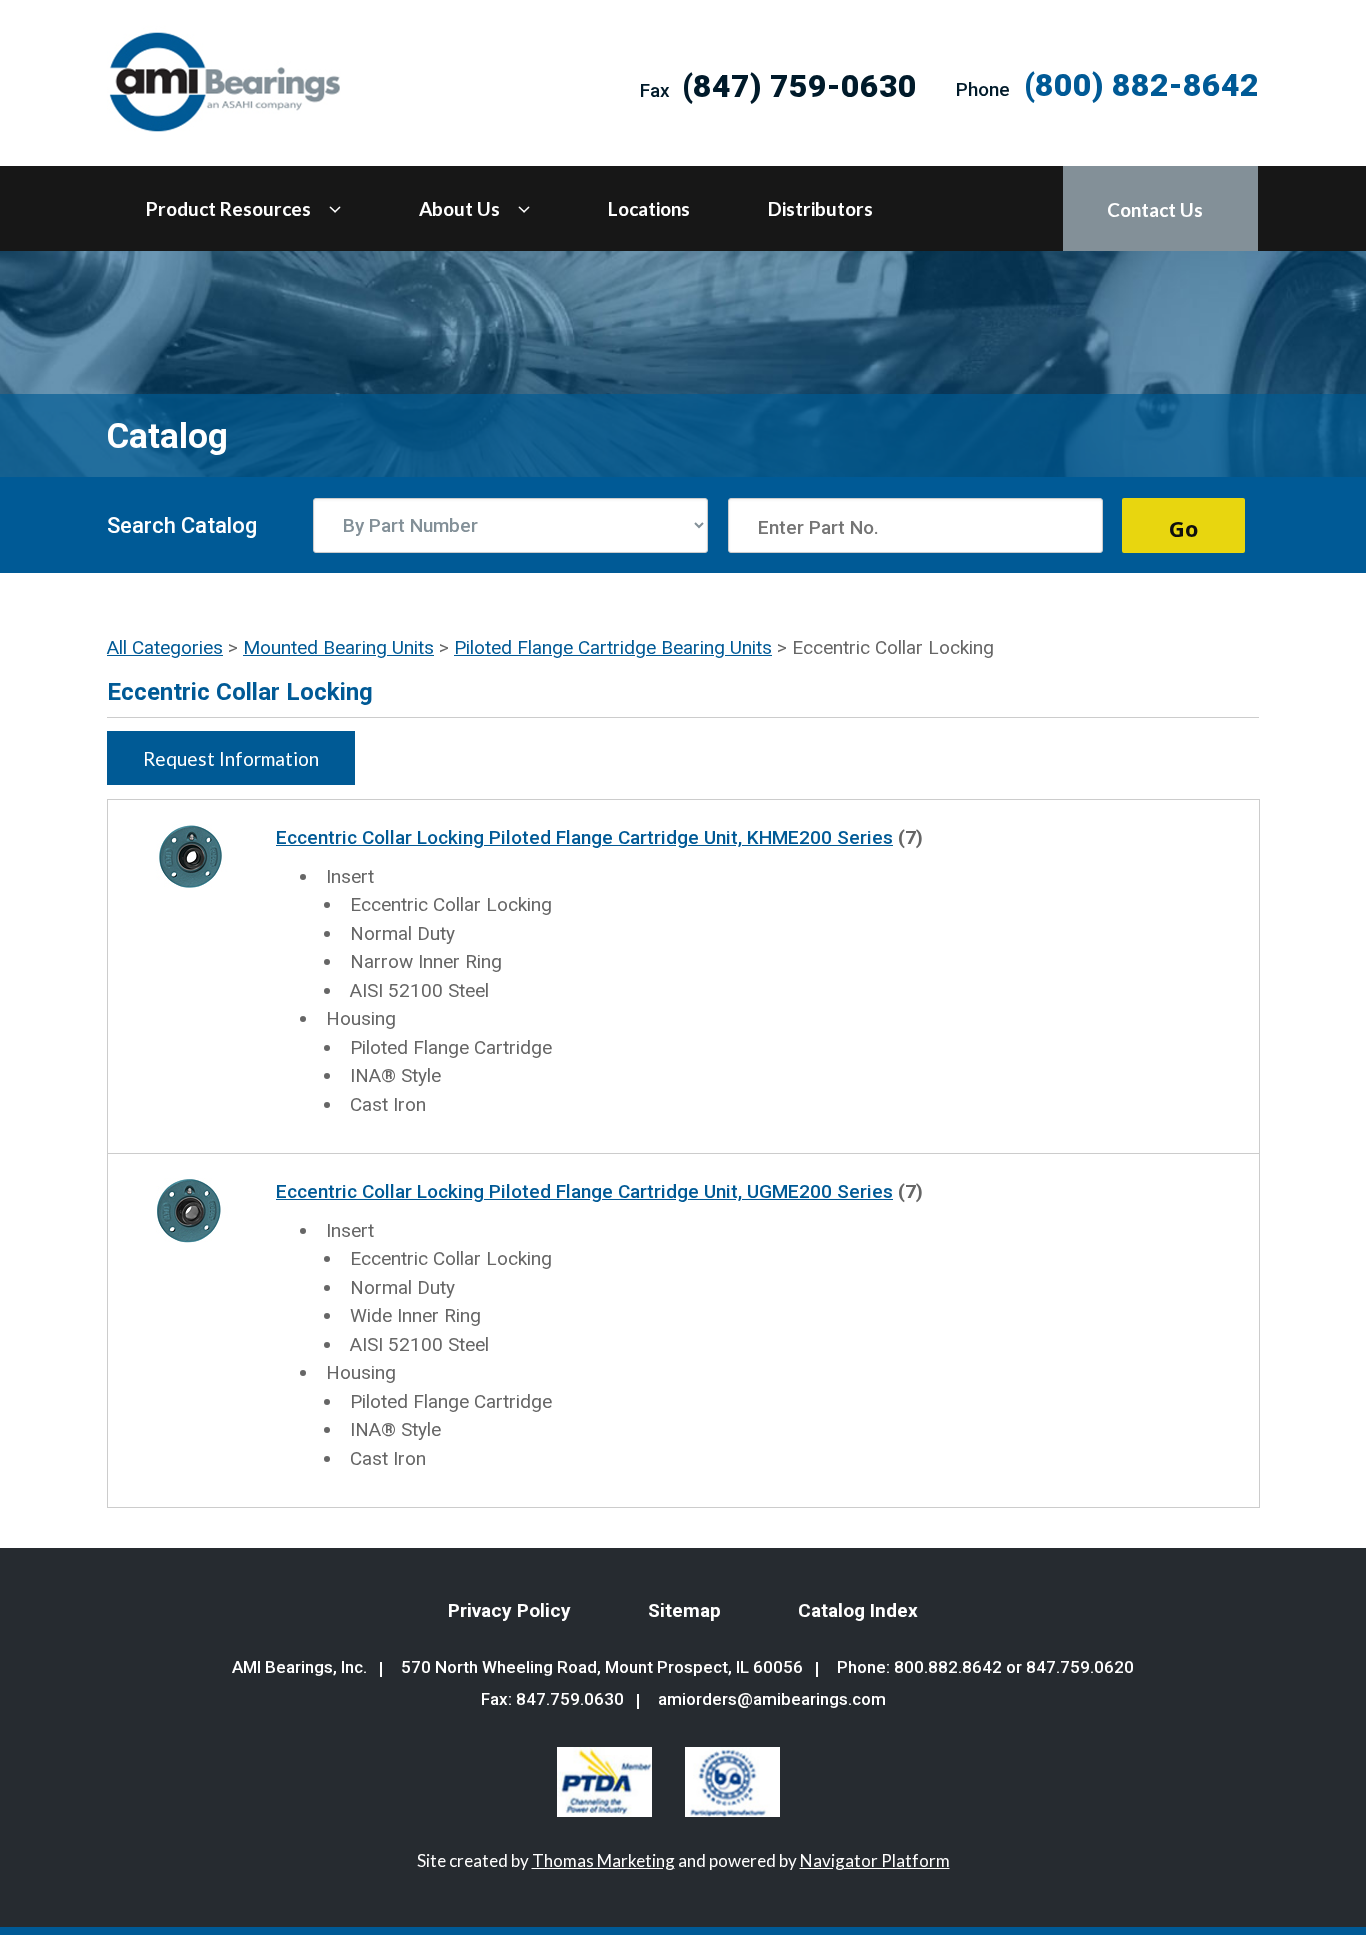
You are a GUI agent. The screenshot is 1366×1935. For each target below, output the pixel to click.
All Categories (165, 647)
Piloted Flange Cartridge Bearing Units (613, 647)
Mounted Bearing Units (338, 647)
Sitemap (684, 1610)
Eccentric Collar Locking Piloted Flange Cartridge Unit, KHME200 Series (584, 837)
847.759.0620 (1080, 1667)
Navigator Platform (875, 1860)
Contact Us (1155, 209)
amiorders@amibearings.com (772, 1699)
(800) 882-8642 (1141, 85)
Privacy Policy (509, 1610)
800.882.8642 (948, 1667)
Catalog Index (858, 1610)
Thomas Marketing (603, 1860)
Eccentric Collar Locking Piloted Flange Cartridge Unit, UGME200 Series (584, 1191)
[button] (231, 758)
